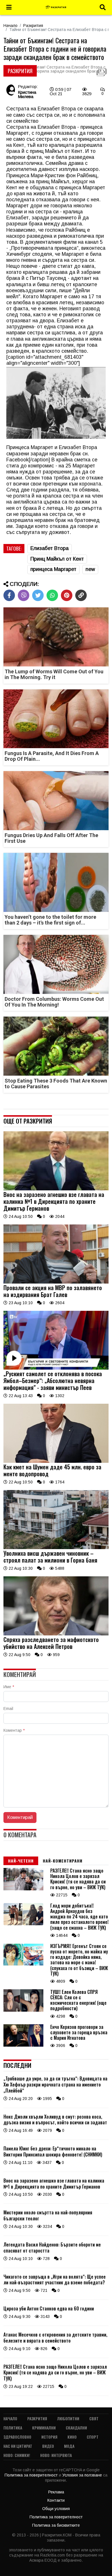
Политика (13, 2428)
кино (72, 2437)
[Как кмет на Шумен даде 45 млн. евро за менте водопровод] (56, 1461)
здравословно (17, 2437)
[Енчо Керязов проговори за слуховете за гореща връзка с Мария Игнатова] (23, 2045)
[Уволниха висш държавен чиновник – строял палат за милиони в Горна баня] (56, 1548)
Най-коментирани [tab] (63, 1861)
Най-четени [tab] (21, 1861)
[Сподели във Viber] (24, 595)
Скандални (76, 2428)
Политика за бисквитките (56, 2525)
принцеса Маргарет (53, 569)
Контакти (56, 2500)
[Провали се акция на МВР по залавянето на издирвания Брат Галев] (56, 1282)
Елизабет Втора (50, 548)
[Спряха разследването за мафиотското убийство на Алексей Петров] (56, 1634)
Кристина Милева (27, 94)
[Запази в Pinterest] (67, 595)
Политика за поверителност (32, 2475)
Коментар (14, 1730)
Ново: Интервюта (56, 2455)
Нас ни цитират (18, 2446)
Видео (48, 2446)
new (90, 569)
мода (69, 2446)
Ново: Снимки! (17, 2455)
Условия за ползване (83, 2475)
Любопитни (68, 2418)
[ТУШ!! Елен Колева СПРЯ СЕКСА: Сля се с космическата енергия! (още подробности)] (23, 2010)
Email (8, 1709)
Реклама (56, 2492)
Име (9, 1687)
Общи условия (56, 2509)
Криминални (44, 2428)
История (49, 2437)
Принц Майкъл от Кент (57, 559)
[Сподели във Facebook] (9, 595)
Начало (10, 26)
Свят (94, 2418)
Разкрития (33, 26)
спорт (93, 2437)
